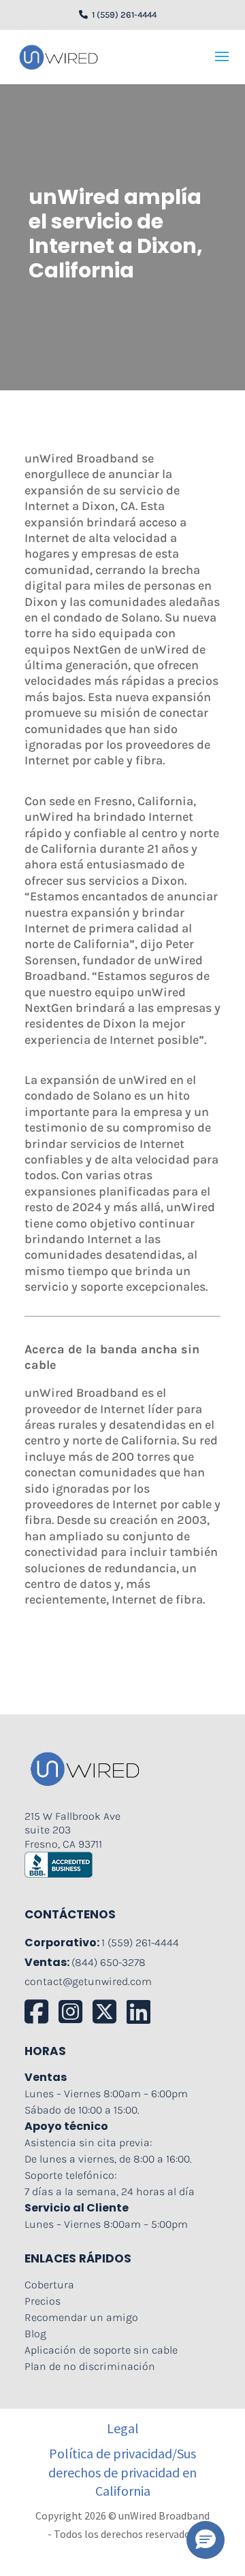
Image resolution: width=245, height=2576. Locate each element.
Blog (35, 2334)
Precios (43, 2301)
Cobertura (49, 2285)
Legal (123, 2428)
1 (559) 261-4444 (122, 15)
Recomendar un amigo (81, 2317)
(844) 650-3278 (109, 1962)
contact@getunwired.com (88, 1981)
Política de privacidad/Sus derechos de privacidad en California (122, 2472)
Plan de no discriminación (90, 2366)
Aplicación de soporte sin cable (101, 2350)
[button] (206, 2540)
